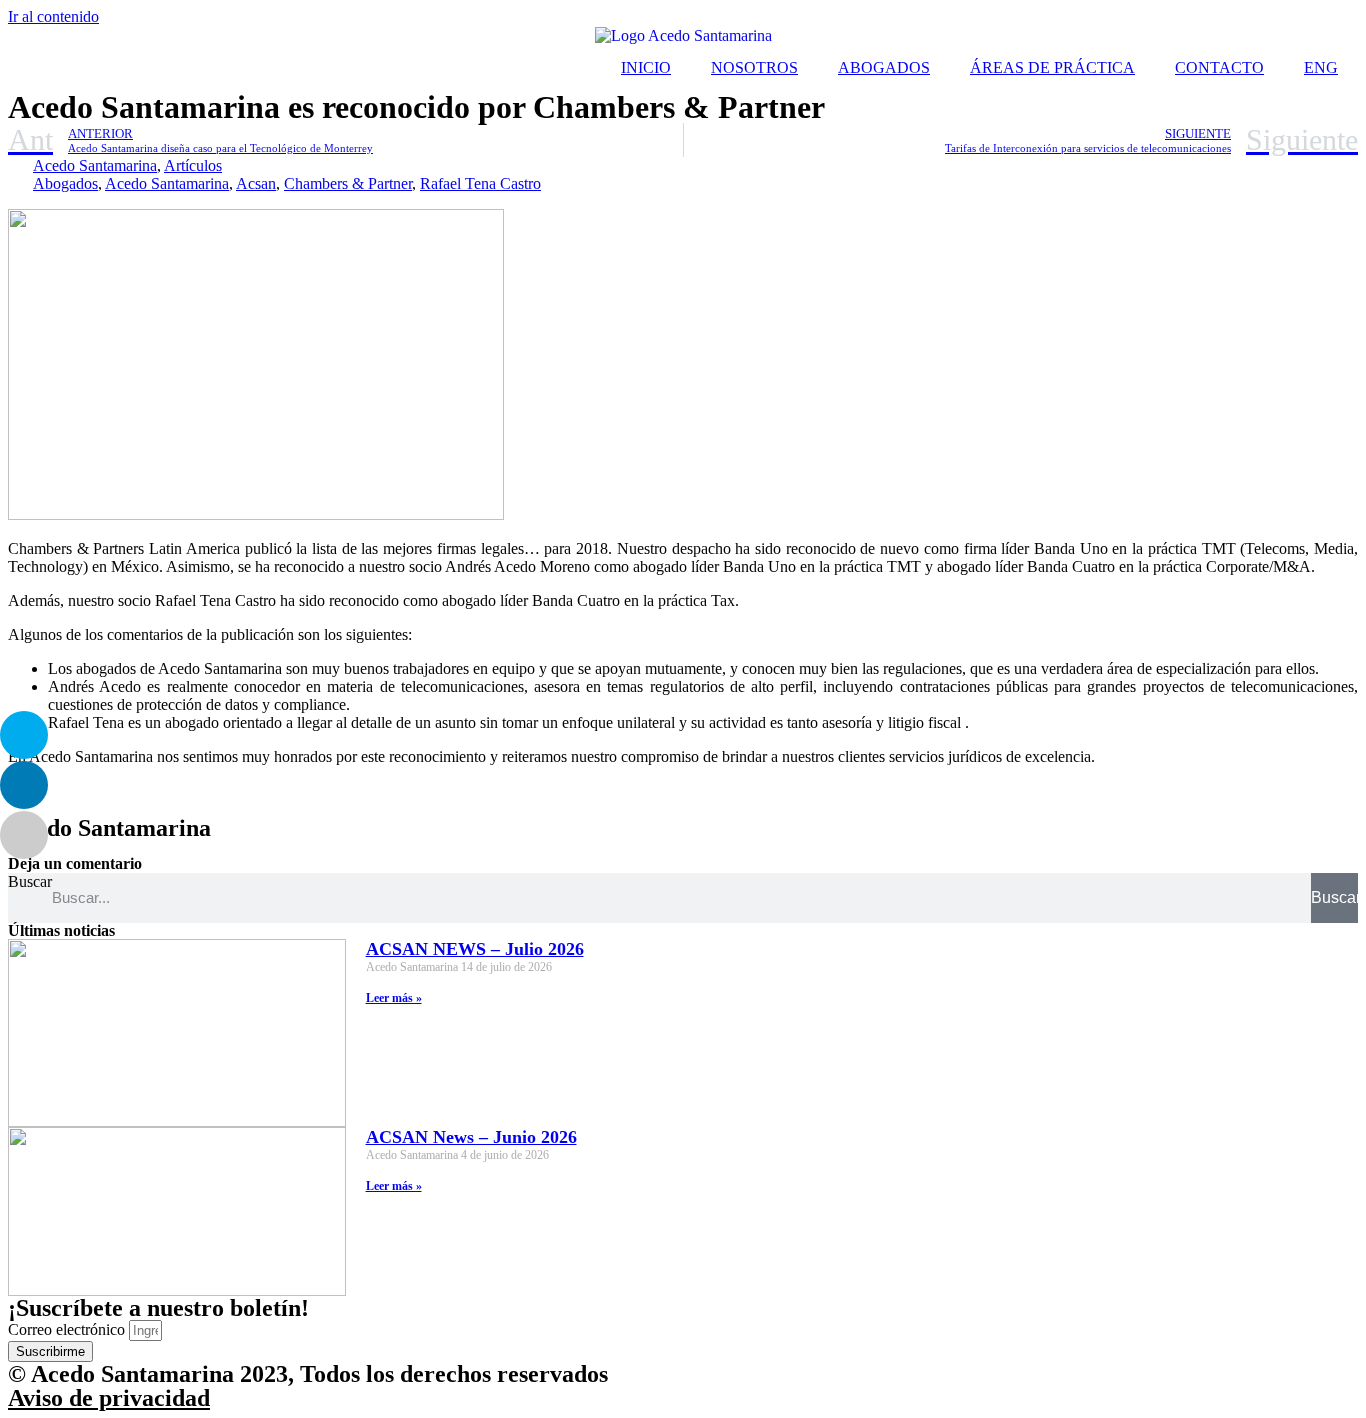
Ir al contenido (53, 16)
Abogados (65, 183)
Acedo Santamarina (95, 165)
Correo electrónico (68, 1329)
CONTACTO (1219, 67)
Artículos (193, 165)
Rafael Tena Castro (480, 183)
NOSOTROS (754, 67)
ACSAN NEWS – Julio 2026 (475, 949)
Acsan (256, 183)
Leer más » (394, 998)
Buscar (30, 881)
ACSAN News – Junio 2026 (471, 1137)
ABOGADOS (884, 67)
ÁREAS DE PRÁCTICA (1052, 67)
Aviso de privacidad (109, 1398)
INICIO (646, 67)
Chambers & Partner (348, 183)
